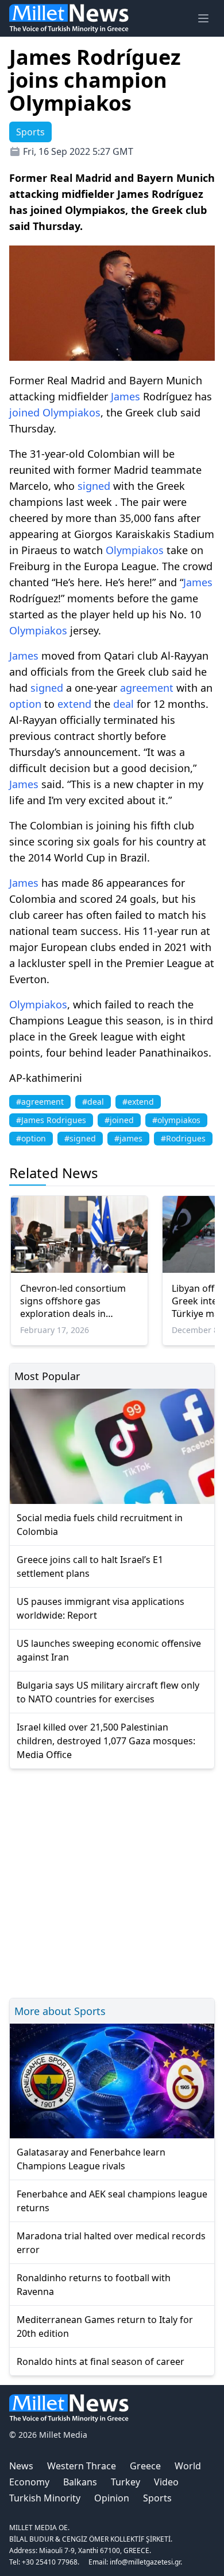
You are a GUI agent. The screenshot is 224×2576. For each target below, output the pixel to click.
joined (24, 412)
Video (166, 2482)
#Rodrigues (183, 1138)
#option (31, 1138)
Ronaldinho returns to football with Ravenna (94, 2285)
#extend (138, 1102)
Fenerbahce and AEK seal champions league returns (112, 2201)
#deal (93, 1102)
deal (123, 704)
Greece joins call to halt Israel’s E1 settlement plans (90, 1566)
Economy (29, 2482)
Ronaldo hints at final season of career (101, 2361)
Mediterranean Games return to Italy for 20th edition (105, 2326)
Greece (145, 2466)
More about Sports (60, 2011)
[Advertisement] (112, 1882)
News (21, 2466)
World (188, 2466)
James (125, 396)
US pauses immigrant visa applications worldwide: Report (101, 1608)
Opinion (112, 2498)
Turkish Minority (45, 2498)
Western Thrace (82, 2466)
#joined (119, 1120)
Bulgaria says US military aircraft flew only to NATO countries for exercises (108, 1692)
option (25, 704)
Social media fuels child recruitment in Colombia (100, 1525)
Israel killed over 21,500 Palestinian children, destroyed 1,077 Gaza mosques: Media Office (106, 1741)
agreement (147, 688)
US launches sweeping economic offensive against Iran (109, 1650)
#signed (80, 1138)
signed (94, 486)
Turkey (125, 2482)
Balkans (80, 2482)
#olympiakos (176, 1120)
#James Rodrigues (51, 1120)
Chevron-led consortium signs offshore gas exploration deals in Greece (73, 1301)
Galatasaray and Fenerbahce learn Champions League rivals (91, 2159)
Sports (157, 2498)
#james (128, 1138)
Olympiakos (72, 412)
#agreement (40, 1102)
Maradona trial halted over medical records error (111, 2243)
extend (74, 704)
